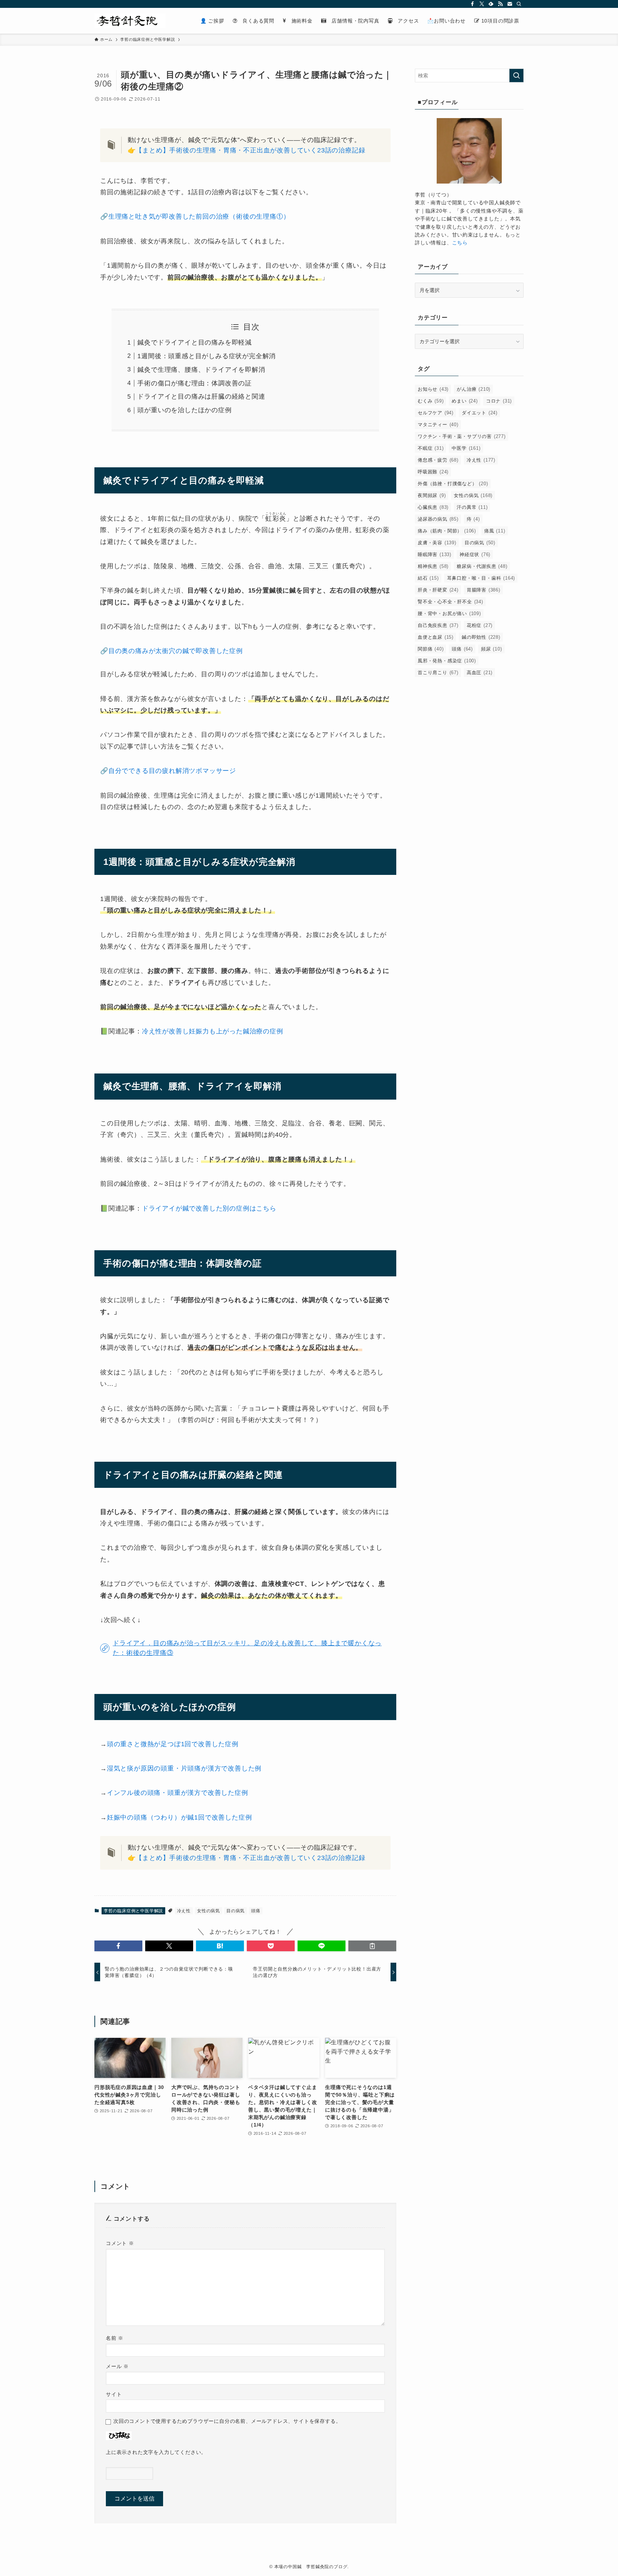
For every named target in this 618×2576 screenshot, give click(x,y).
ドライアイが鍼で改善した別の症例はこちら (209, 1208)
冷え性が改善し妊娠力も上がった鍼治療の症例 (213, 1031)
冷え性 (184, 1911)
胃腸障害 (484, 590)
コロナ (499, 401)
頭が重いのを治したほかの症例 (184, 410)
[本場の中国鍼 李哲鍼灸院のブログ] (130, 21)
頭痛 (256, 1911)
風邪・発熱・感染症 (447, 661)
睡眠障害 (435, 554)
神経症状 (475, 554)
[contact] (510, 4)
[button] (118, 1946)
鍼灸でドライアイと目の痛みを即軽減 (195, 342)
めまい (465, 401)
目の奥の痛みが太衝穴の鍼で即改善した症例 (176, 651)
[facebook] (472, 4)
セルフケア (436, 413)
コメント (120, 2243)
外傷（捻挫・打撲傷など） (453, 484)
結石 (428, 578)
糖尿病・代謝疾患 (482, 566)
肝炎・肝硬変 (438, 590)
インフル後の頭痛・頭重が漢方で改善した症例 (178, 1793)
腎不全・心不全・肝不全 (450, 602)
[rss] (500, 4)
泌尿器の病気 (438, 519)
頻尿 (492, 649)
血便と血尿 (436, 637)
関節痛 (431, 649)
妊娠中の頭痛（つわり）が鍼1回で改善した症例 (180, 1817)
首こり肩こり (438, 673)
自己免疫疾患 (438, 625)
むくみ (431, 401)
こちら (460, 243)
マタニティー (438, 425)
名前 (115, 2338)
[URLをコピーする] (372, 1946)
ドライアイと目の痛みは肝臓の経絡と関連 (201, 396)
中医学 (466, 448)
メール (117, 2366)
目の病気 (236, 1911)
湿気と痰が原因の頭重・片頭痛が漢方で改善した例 (184, 1768)
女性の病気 (209, 1911)
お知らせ (433, 389)
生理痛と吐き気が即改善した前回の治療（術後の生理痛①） (199, 216)
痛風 (495, 531)
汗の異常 (472, 507)
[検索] (519, 4)
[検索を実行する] (516, 76)
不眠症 (431, 448)
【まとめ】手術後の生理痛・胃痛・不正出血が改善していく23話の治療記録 (250, 150)
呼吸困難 (433, 472)
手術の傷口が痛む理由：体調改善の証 (195, 383)
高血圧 (480, 673)
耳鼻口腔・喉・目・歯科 (481, 578)
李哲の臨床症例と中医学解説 (133, 1911)
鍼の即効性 (481, 637)
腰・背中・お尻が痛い (449, 613)
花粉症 (480, 625)
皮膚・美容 (437, 543)
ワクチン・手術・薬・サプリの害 (462, 436)
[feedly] (491, 4)
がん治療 (474, 389)
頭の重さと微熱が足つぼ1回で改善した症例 (173, 1744)
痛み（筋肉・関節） (447, 531)
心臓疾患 (433, 507)
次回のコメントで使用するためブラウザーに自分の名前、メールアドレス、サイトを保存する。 (227, 2421)
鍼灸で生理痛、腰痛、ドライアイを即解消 (201, 370)
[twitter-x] (482, 4)
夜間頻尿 (432, 495)
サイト (114, 2394)
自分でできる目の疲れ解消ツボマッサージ (172, 771)
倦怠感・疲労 (438, 460)
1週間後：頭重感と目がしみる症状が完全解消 (207, 356)
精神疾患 (433, 566)
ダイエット (480, 413)
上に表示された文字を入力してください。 (156, 2452)
